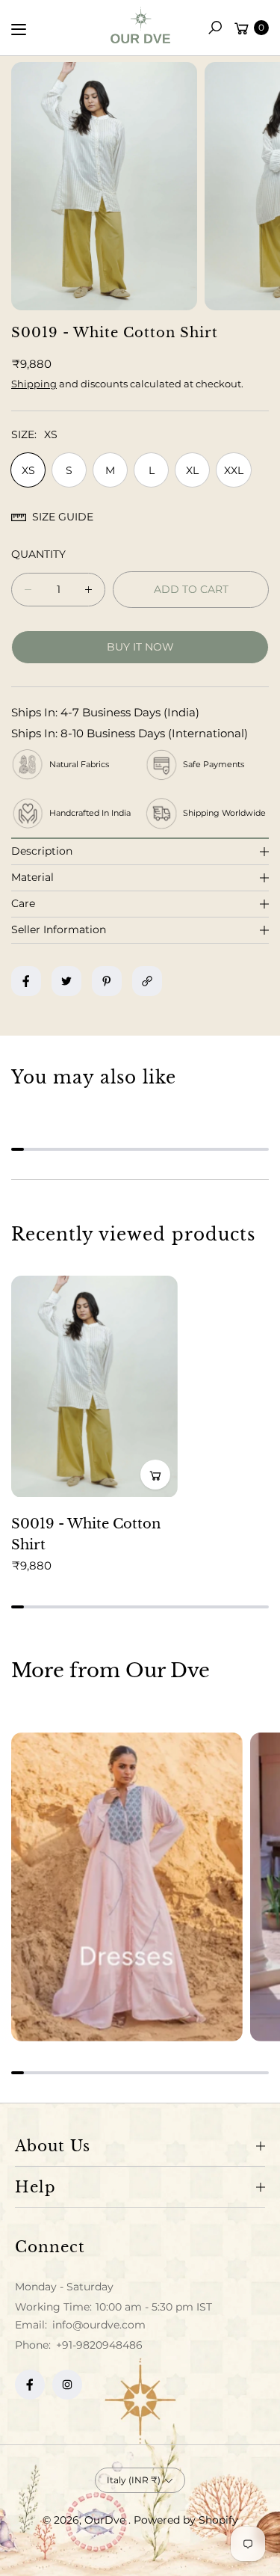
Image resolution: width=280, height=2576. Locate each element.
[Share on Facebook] (26, 981)
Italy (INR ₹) (134, 2480)
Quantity (38, 554)
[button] (215, 28)
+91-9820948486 (99, 2345)
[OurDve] (140, 25)
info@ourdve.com (97, 2325)
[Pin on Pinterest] (107, 981)
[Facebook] (30, 2385)
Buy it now (140, 647)
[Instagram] (67, 2385)
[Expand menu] (19, 29)
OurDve (106, 2520)
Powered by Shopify (186, 2520)
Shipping (34, 384)
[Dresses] (127, 1887)
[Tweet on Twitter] (66, 981)
